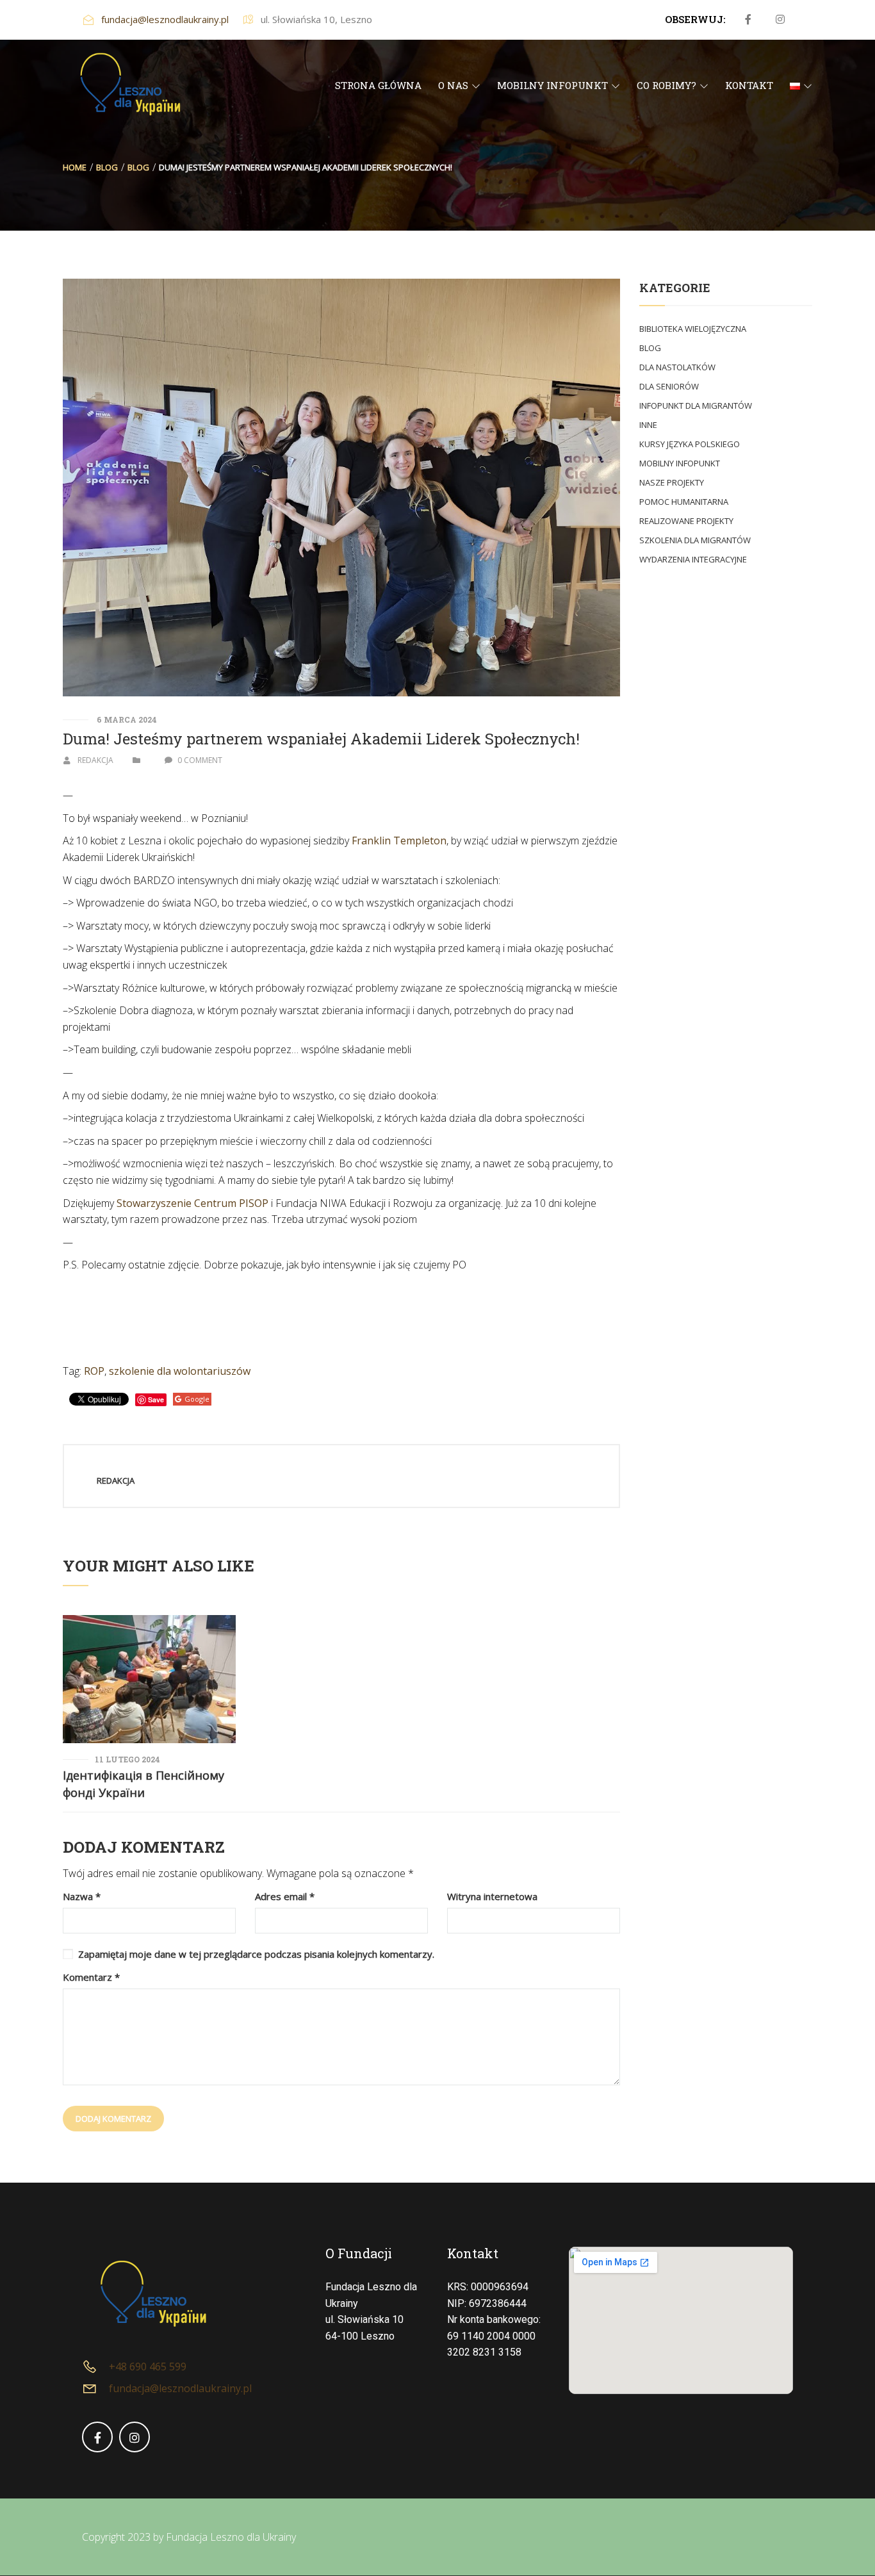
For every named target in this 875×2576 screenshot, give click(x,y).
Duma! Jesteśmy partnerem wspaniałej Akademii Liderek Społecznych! (321, 739)
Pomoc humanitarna (684, 502)
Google (197, 1399)
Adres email (285, 1897)
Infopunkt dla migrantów (696, 406)
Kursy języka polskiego (690, 444)
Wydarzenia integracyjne (693, 559)
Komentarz (91, 1977)
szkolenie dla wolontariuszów (180, 1371)
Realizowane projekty (686, 521)
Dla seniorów (669, 386)
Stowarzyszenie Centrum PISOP (192, 1203)
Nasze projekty (672, 482)
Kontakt (473, 2253)
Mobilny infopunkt (680, 463)
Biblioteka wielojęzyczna (693, 329)
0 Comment (200, 760)
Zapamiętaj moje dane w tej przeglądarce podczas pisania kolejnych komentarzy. (256, 1954)
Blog (107, 167)
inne (648, 425)
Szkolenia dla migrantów (695, 540)
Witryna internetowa (492, 1897)
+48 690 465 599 (148, 2367)
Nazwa (82, 1897)
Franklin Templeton (399, 841)
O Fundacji (359, 2253)
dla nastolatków (677, 367)
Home (75, 167)
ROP (94, 1371)
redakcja (95, 760)
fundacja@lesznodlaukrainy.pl (165, 19)
